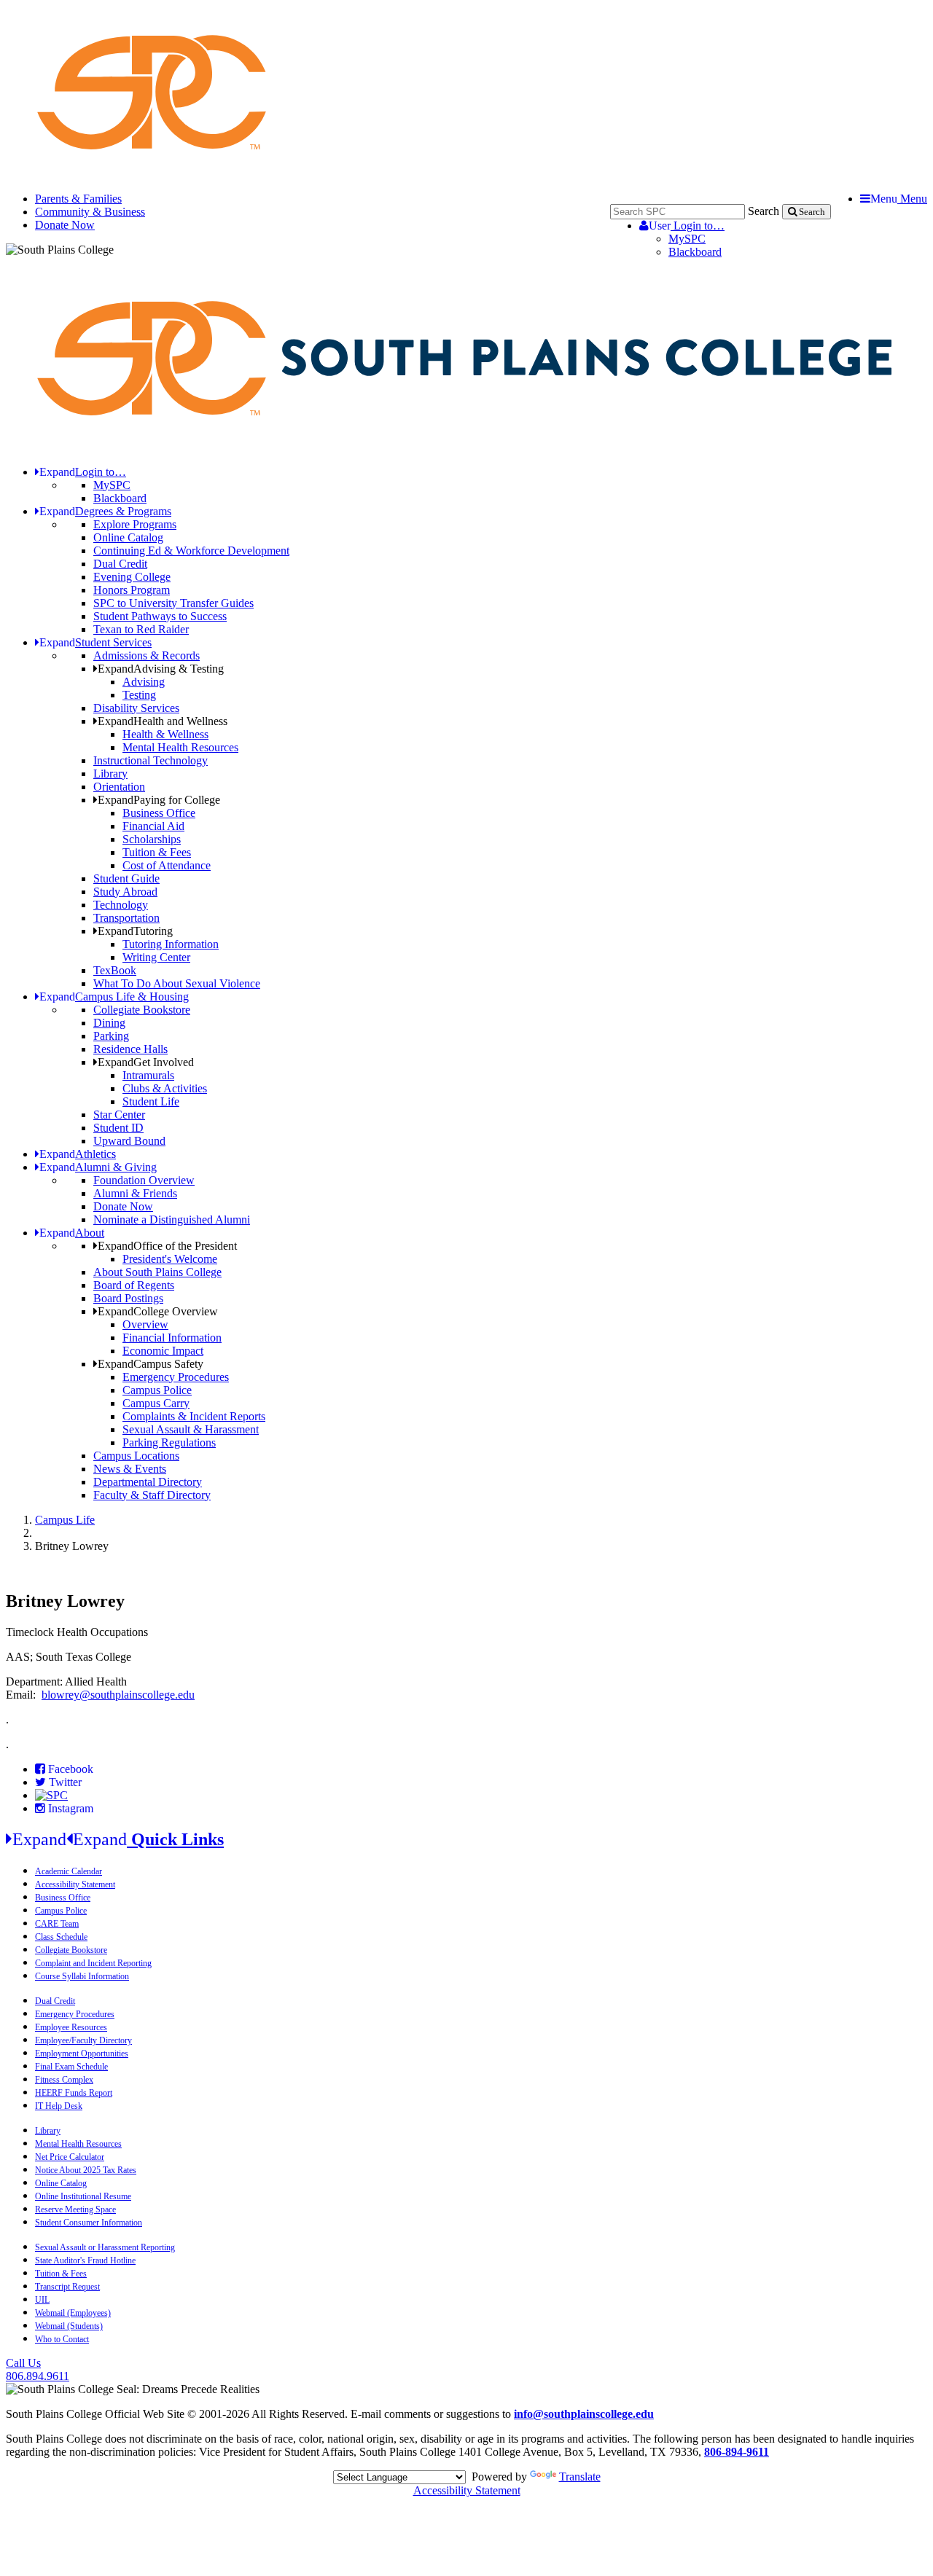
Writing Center (156, 957)
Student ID (118, 1128)
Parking (111, 1036)
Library (110, 774)
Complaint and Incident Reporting (93, 1963)
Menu (899, 199)
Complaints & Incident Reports (194, 1416)
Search (764, 211)
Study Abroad (125, 892)
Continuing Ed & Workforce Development (191, 551)
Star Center (119, 1115)
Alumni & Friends (135, 1193)
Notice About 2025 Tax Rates (86, 2170)
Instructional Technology (151, 760)
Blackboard (695, 252)
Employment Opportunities (82, 2054)
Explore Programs (135, 524)
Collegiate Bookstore (142, 1010)
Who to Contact (62, 2339)
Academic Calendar (69, 1871)
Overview (145, 1324)
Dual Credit (120, 564)
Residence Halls (130, 1049)
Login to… (687, 226)
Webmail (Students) (69, 2326)
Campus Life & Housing (114, 997)
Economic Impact (163, 1351)
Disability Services (136, 708)
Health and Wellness (163, 721)
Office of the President (167, 1246)
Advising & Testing (161, 669)
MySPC (687, 239)
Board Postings (128, 1298)
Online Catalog (128, 537)
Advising (144, 682)
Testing (139, 695)
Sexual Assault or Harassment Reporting (105, 2247)
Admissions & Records (147, 655)
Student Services (95, 642)
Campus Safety (151, 1364)
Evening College (132, 577)
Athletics (78, 1154)
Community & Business (90, 212)
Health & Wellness (165, 734)
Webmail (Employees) (73, 2313)
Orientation (119, 787)
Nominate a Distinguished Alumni (172, 1220)
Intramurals (148, 1075)
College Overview (158, 1311)
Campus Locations (136, 1456)
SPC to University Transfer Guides (173, 603)
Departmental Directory (148, 1482)
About (72, 1233)
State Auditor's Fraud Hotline (85, 2260)
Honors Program (132, 590)
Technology (121, 905)
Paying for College (159, 800)
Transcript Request (67, 2287)
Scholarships (152, 839)
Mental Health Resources (180, 747)
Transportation (126, 918)
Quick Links (118, 1839)
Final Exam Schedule (71, 2067)
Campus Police (157, 1390)
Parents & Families (78, 199)
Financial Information (172, 1338)
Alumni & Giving (98, 1167)
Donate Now (65, 225)
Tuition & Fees (157, 852)
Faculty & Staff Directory (152, 1495)
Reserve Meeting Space (75, 2209)
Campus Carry (156, 1403)
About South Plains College (157, 1272)
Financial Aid (153, 826)
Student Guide (126, 878)
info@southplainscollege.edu (584, 2414)
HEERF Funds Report (74, 2093)
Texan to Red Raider (141, 629)
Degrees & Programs (105, 511)
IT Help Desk (59, 2106)
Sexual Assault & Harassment (191, 1429)
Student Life (151, 1101)
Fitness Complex (64, 2080)
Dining (109, 1023)
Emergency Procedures (176, 1377)
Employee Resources (71, 2027)
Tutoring (135, 931)
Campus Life (65, 1520)
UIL (42, 2300)
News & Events (130, 1469)
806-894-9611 (737, 2452)
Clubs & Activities (165, 1088)
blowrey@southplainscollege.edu (118, 1695)
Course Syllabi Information (82, 1976)
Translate (580, 2477)
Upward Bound (129, 1141)
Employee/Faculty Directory (83, 2040)
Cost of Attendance (167, 865)
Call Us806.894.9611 (38, 2369)
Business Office (159, 813)
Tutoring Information (171, 944)
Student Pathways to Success (160, 616)
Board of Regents (134, 1285)
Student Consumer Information (89, 2223)
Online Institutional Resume (83, 2196)
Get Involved (146, 1062)
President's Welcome (170, 1259)
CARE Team (57, 1924)
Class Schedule (61, 1937)
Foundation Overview (144, 1180)
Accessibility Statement (75, 1884)
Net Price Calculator (70, 2157)
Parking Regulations (169, 1442)
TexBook (115, 970)
